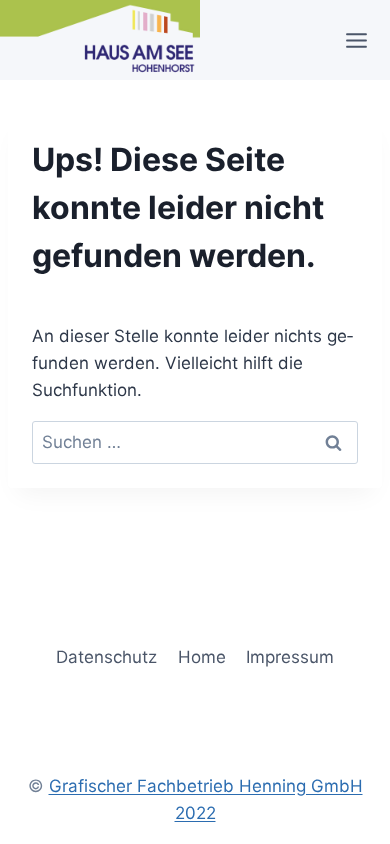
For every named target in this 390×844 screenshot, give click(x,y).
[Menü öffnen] (363, 40)
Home (202, 657)
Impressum (290, 657)
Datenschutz (106, 657)
